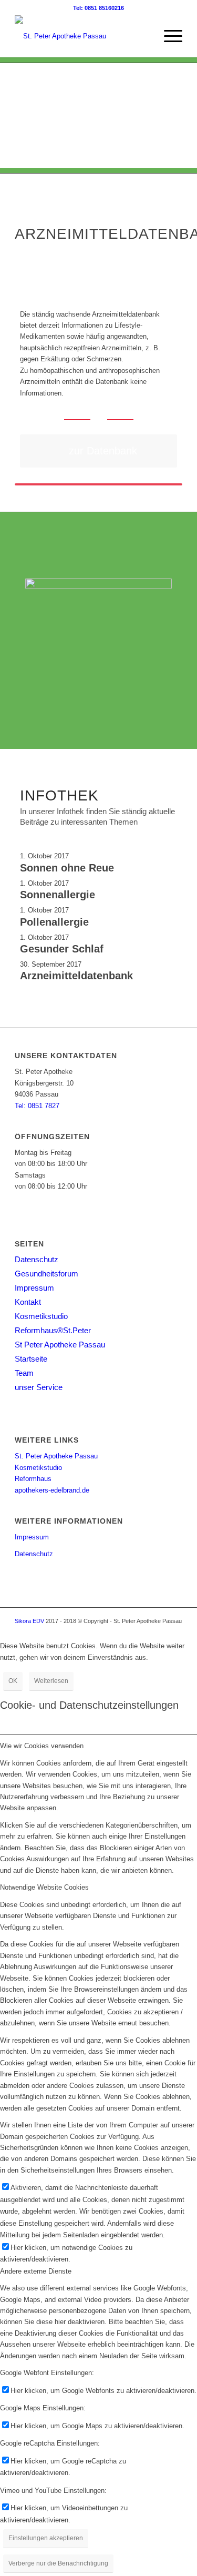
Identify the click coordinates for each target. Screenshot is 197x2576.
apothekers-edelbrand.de (52, 1490)
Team (24, 1373)
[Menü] (168, 36)
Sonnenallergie (58, 895)
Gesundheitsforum (46, 1274)
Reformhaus (33, 1479)
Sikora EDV (29, 1621)
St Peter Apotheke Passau (60, 1345)
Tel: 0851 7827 (37, 1106)
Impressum (34, 1288)
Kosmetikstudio (41, 1316)
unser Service (39, 1387)
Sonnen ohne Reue (67, 868)
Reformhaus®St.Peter (53, 1330)
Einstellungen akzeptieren (46, 2538)
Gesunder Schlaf (62, 949)
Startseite (31, 1359)
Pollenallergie (54, 922)
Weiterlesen (51, 1681)
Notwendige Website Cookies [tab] (44, 1887)
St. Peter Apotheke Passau (56, 1456)
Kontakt (28, 1302)
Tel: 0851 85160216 (98, 8)
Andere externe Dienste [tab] (36, 2271)
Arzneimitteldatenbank (76, 976)
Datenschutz (37, 1259)
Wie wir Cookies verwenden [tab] (42, 1746)
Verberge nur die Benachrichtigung (58, 2563)
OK (13, 1681)
